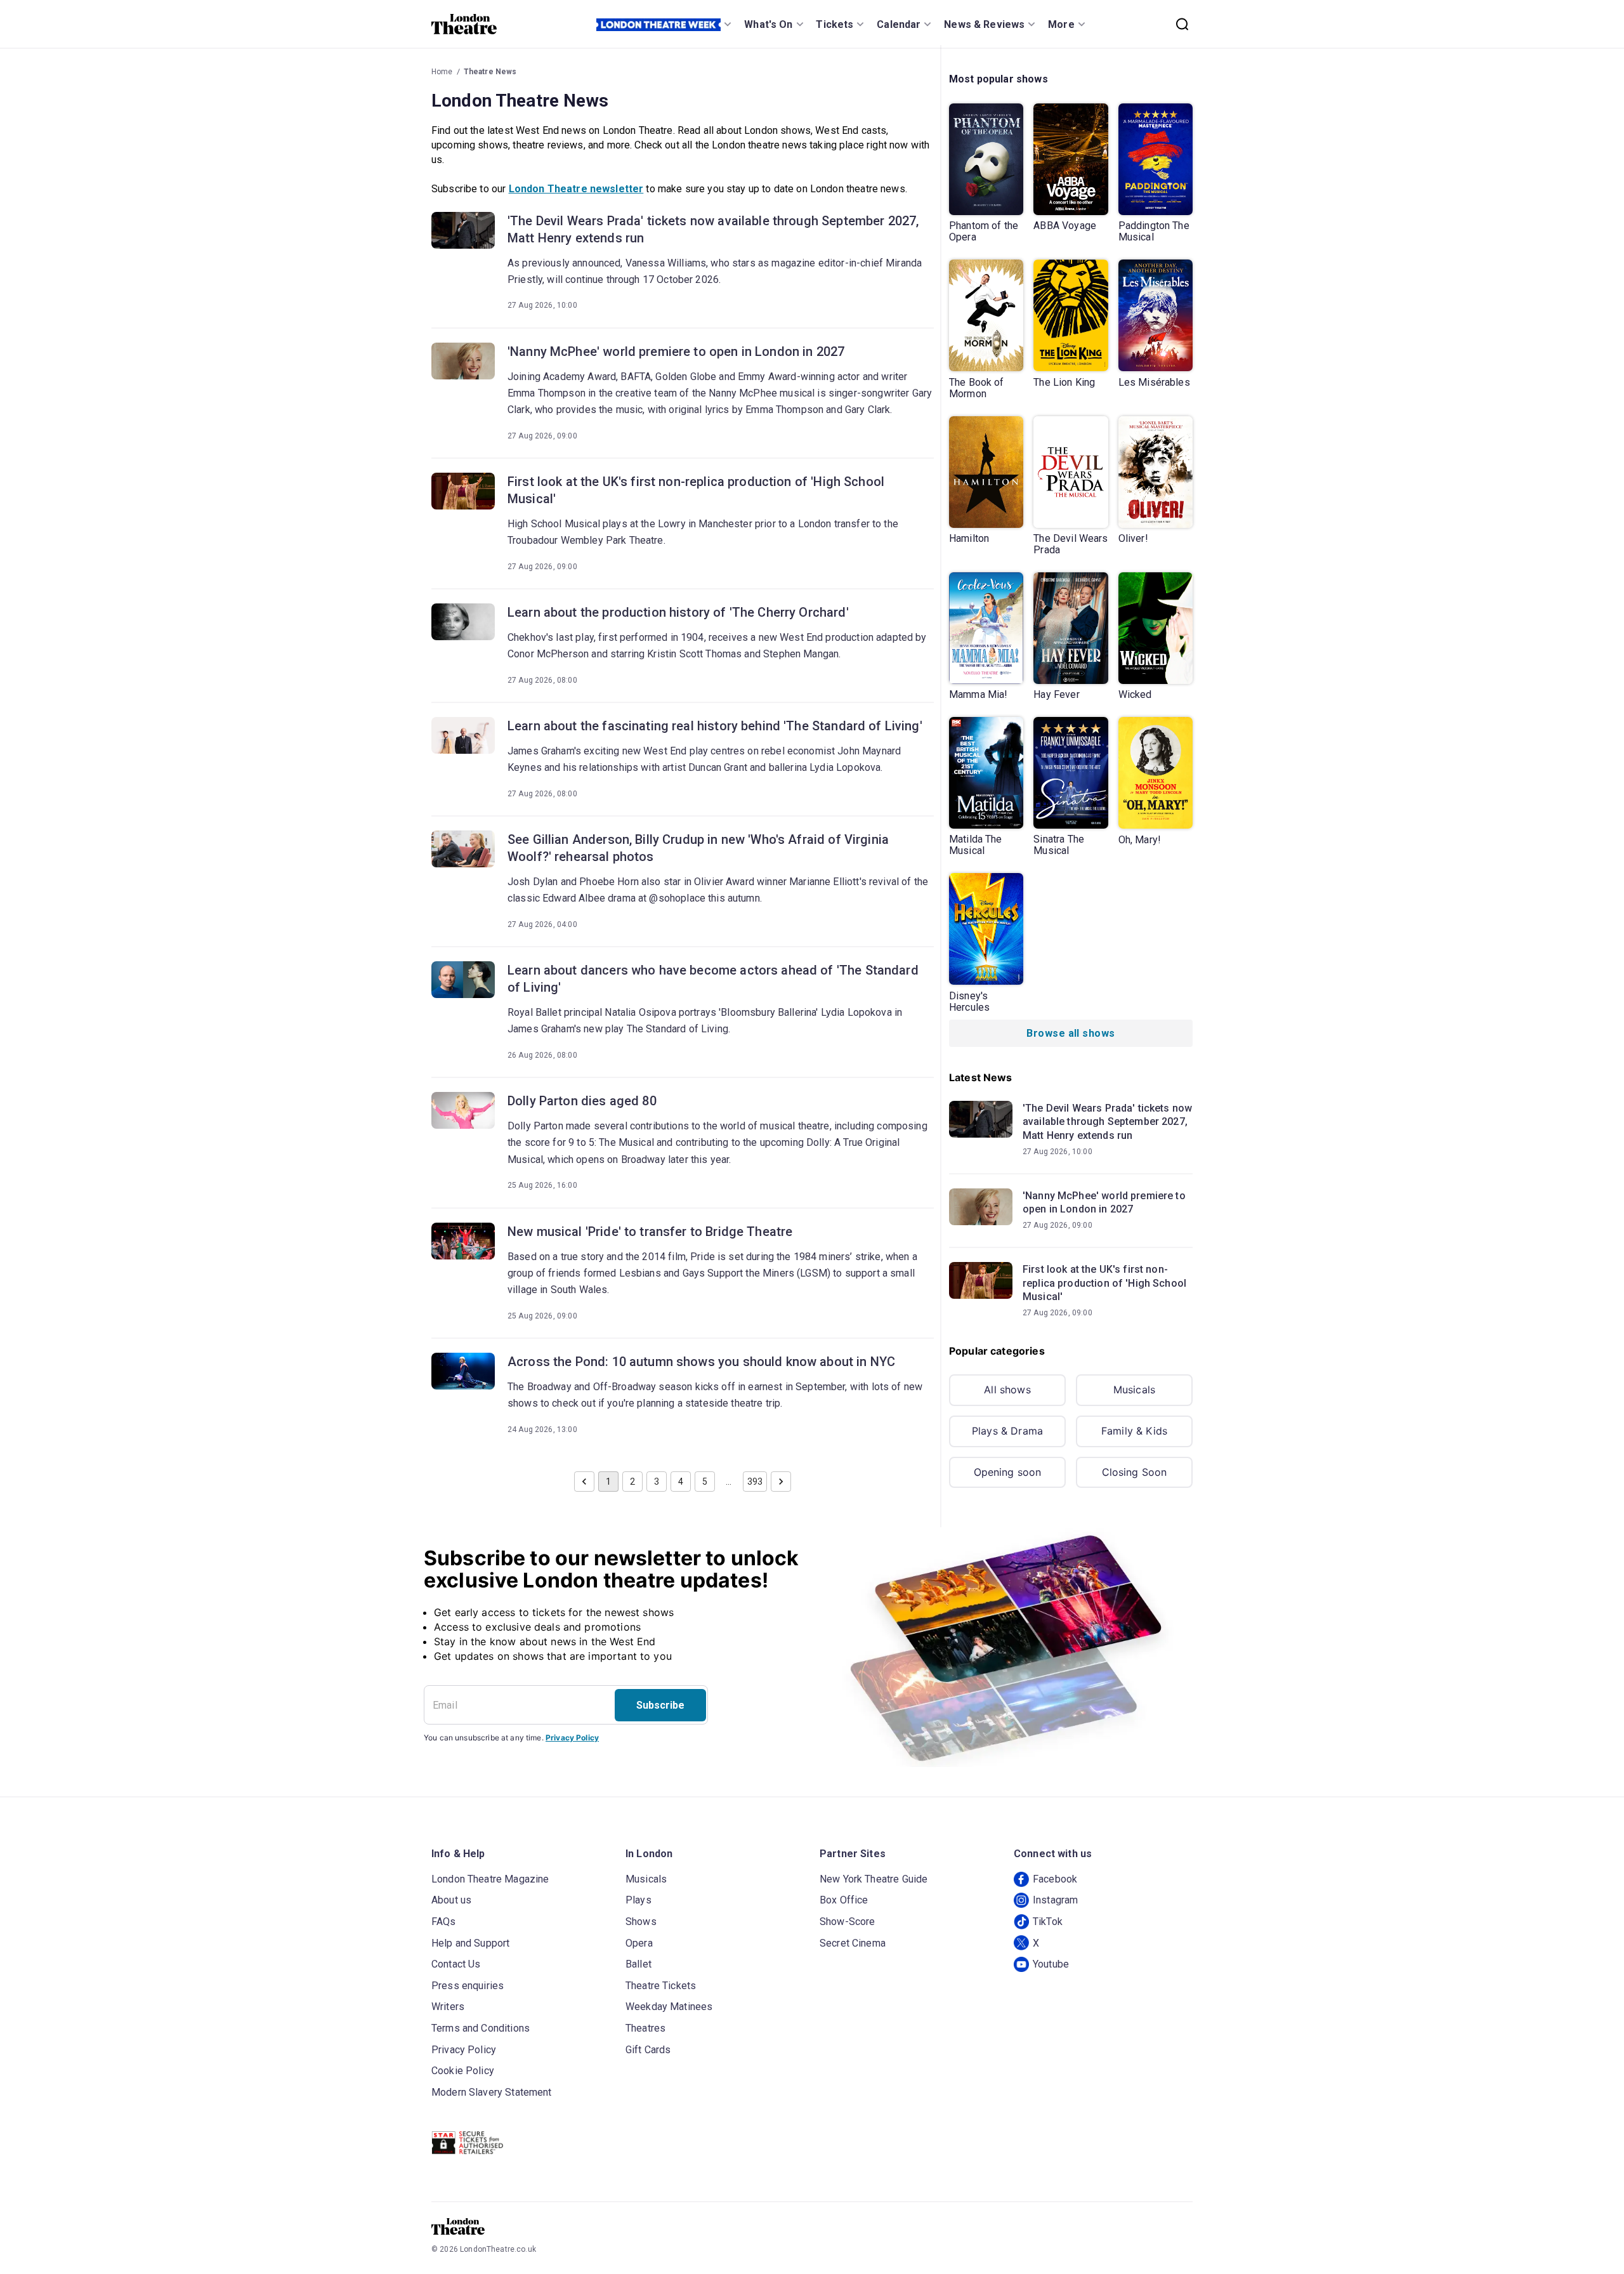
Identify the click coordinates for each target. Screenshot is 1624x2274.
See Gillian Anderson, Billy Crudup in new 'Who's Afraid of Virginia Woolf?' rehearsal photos (698, 848)
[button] (584, 1482)
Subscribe (660, 1705)
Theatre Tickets (661, 1986)
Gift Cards (648, 2050)
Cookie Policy (463, 2071)
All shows (1007, 1390)
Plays (638, 1900)
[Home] (464, 24)
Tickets (835, 24)
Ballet (638, 1964)
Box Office (844, 1900)
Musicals (1134, 1390)
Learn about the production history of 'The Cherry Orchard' (678, 612)
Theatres (645, 2028)
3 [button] (657, 1482)
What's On (768, 24)
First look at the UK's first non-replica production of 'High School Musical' (696, 490)
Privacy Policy (572, 1738)
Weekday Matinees (669, 2007)
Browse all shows (1071, 1033)
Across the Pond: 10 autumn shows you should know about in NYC (701, 1362)
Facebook (1055, 1879)
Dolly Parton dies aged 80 (582, 1101)
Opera (639, 1943)
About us (451, 1900)
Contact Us (456, 1964)
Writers (448, 2007)
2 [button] (632, 1482)
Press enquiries (468, 1986)
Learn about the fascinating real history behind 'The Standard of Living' (715, 726)
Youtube (1051, 1964)
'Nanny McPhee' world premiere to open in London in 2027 (676, 352)
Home (442, 72)
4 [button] (681, 1482)
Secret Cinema (853, 1943)
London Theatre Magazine (490, 1879)
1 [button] (608, 1482)
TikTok (1048, 1922)
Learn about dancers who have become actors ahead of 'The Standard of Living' (713, 979)
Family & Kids (1134, 1431)
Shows (641, 1922)
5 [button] (705, 1482)
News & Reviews (984, 24)
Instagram (1055, 1900)
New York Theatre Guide (874, 1879)
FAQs (444, 1922)
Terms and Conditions (481, 2028)
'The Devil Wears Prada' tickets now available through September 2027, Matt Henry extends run (713, 229)
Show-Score (848, 1922)
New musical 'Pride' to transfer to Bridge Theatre (650, 1232)
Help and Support (470, 1943)
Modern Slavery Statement (492, 2092)
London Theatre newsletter (576, 189)
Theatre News (490, 72)
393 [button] (755, 1482)
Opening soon (1008, 1472)
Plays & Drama (1007, 1431)
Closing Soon (1135, 1472)
